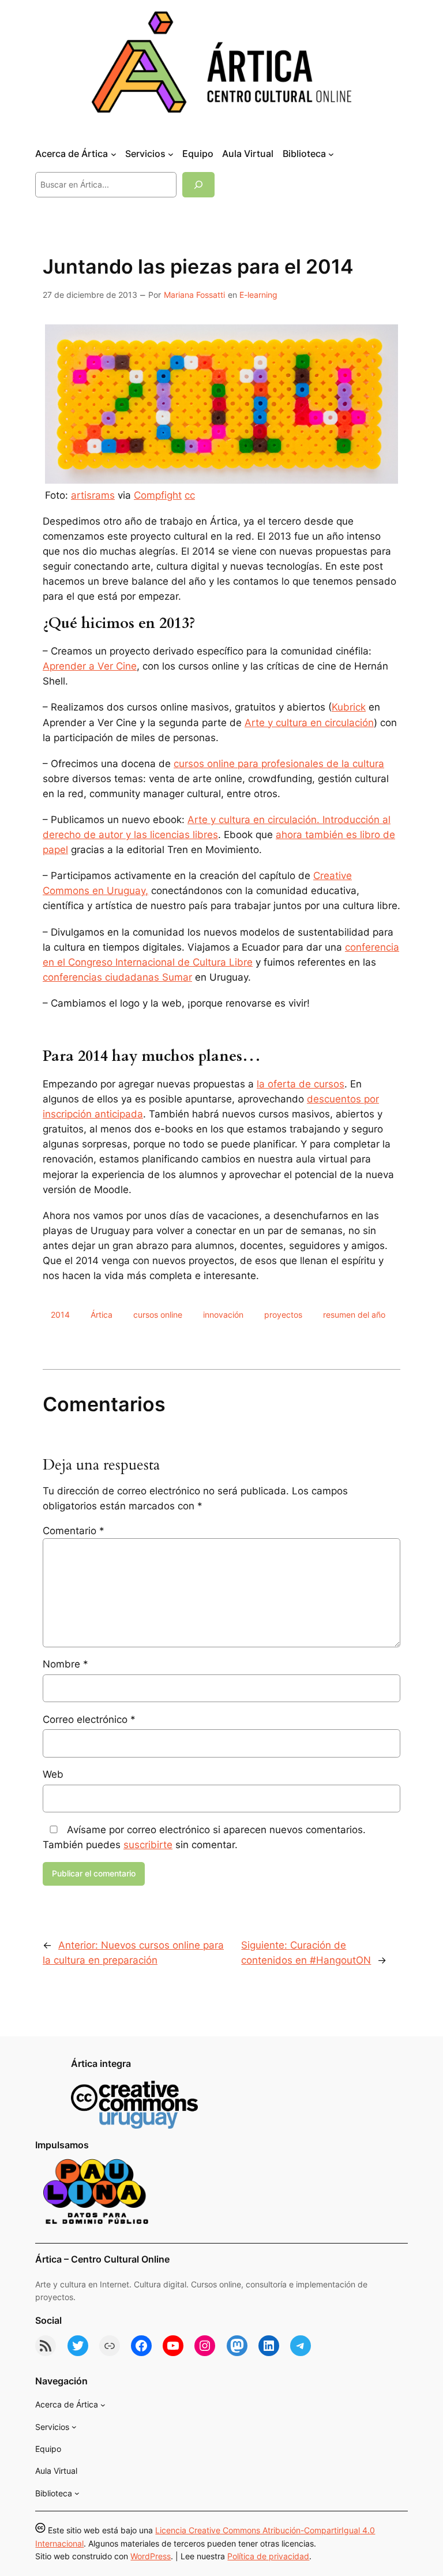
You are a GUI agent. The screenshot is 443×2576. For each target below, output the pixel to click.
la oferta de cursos (301, 1084)
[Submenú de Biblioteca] (331, 154)
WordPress (151, 2556)
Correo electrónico (89, 1719)
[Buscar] (198, 184)
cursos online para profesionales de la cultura (279, 764)
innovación (223, 1315)
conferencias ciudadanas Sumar (117, 977)
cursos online (158, 1315)
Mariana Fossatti (194, 295)
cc (190, 495)
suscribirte (148, 1845)
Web (53, 1774)
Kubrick (349, 707)
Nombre (65, 1664)
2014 (60, 1315)
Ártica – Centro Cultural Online (102, 2259)
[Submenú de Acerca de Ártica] (114, 154)
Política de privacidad (268, 2556)
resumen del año (354, 1315)
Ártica (102, 1315)
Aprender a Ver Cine (90, 666)
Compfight (158, 495)
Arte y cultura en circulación (309, 723)
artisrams (93, 495)
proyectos (283, 1315)
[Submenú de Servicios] (171, 154)
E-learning (258, 295)
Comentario (74, 1531)
